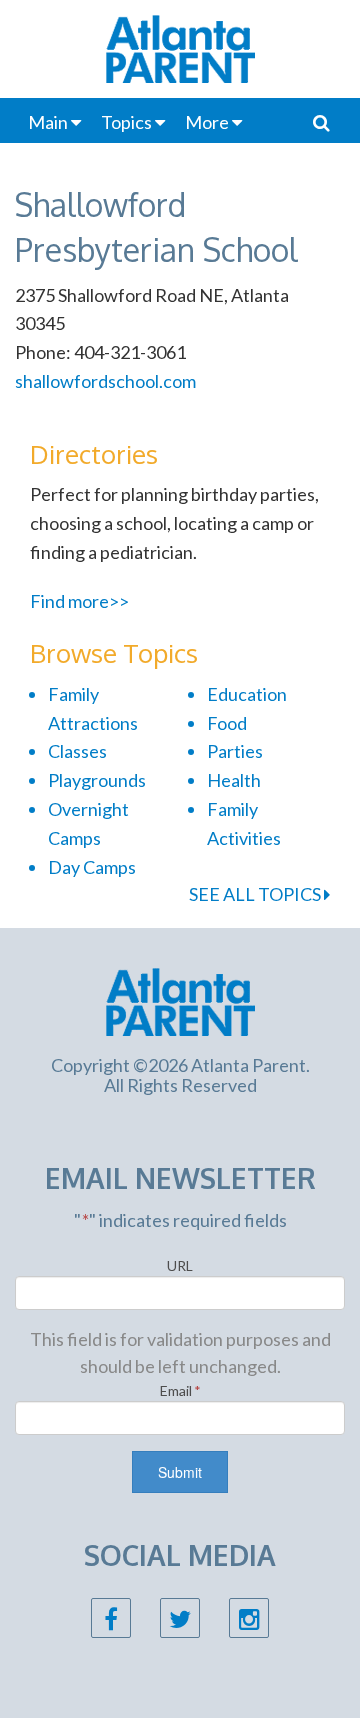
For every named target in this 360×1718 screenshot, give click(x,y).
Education (247, 694)
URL (180, 1265)
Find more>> (79, 601)
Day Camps (92, 867)
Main (48, 122)
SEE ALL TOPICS (256, 894)
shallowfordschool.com (105, 381)
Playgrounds (97, 780)
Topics (126, 122)
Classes (77, 751)
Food (227, 723)
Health (234, 780)
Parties (235, 751)
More (207, 122)
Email (180, 1390)
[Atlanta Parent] (180, 1000)
